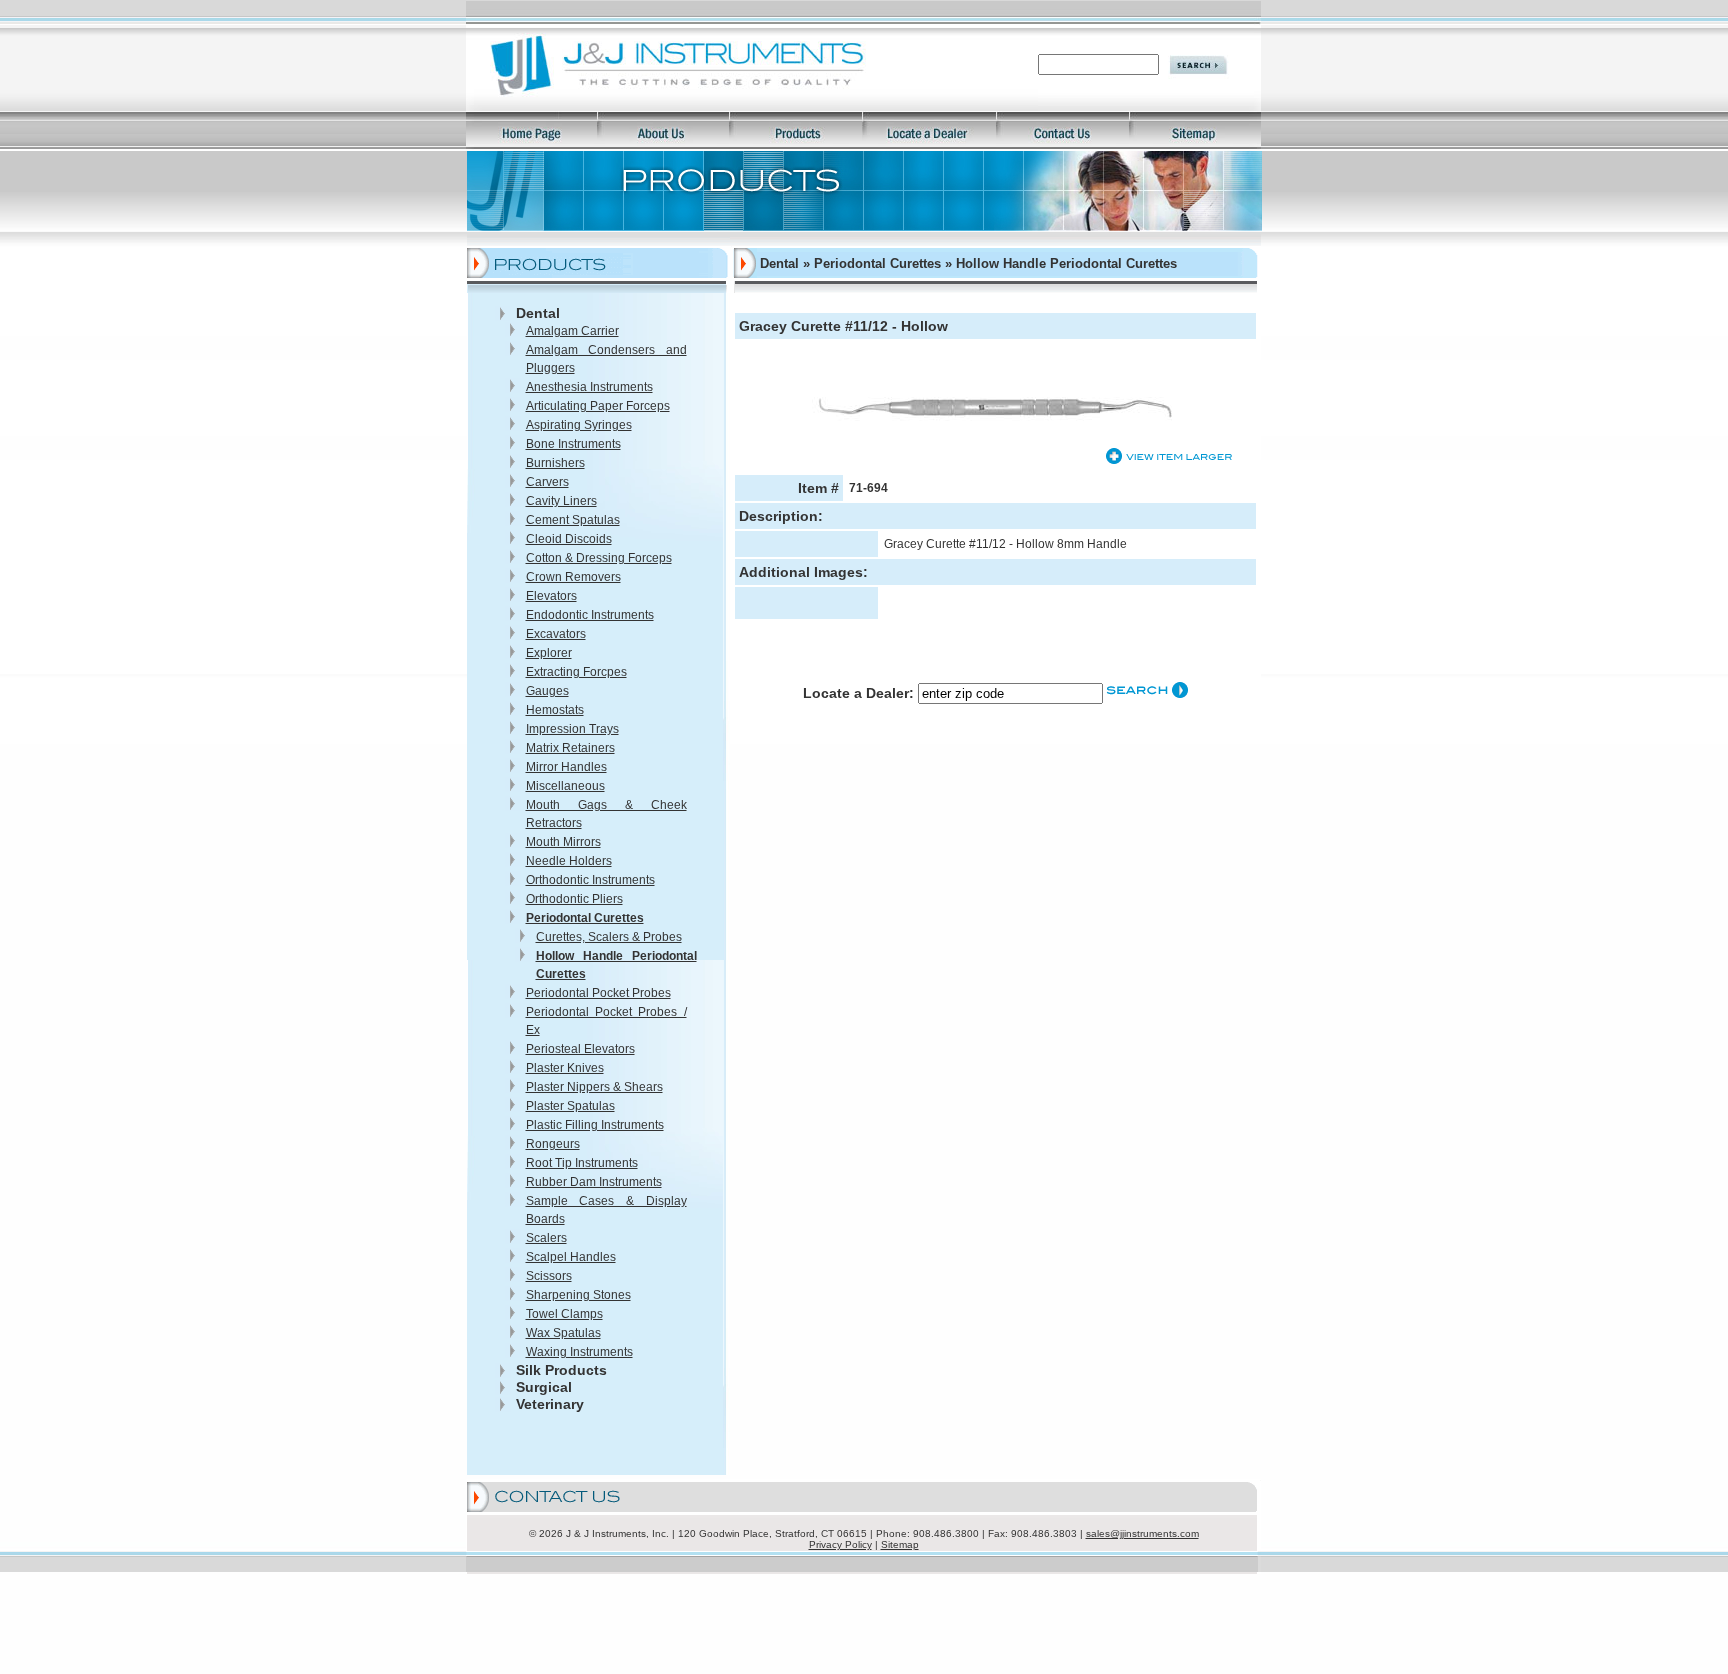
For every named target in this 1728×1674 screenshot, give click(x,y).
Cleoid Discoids (569, 539)
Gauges (547, 691)
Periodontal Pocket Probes (598, 993)
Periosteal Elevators (580, 1049)
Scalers (546, 1238)
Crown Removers (573, 577)
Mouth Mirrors (563, 842)
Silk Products (561, 1370)
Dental (538, 313)
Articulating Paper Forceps (598, 406)
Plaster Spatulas (570, 1106)
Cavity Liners (561, 501)
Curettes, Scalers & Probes (609, 937)
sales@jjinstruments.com (1142, 1533)
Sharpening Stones (578, 1295)
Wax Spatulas (563, 1333)
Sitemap (900, 1544)
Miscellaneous (565, 786)
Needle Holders (569, 861)
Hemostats (555, 710)
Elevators (551, 596)
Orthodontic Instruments (590, 880)
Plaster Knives (565, 1068)
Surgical (544, 1387)
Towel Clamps (564, 1314)
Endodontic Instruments (590, 615)
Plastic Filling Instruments (595, 1125)
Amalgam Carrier (572, 331)
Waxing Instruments (579, 1352)
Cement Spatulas (573, 520)
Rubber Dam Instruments (594, 1182)
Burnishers (555, 463)
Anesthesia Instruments (589, 387)
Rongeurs (553, 1144)
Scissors (549, 1276)
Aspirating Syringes (579, 425)
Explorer (549, 653)
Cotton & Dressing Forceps (599, 558)
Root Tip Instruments (582, 1163)
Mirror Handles (566, 767)
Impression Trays (572, 729)
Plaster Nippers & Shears (594, 1087)
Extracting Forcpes (576, 672)
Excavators (556, 634)
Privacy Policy (840, 1544)
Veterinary (550, 1404)
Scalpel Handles (571, 1257)
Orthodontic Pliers (574, 899)
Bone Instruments (573, 444)
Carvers (547, 482)
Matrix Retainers (570, 748)
